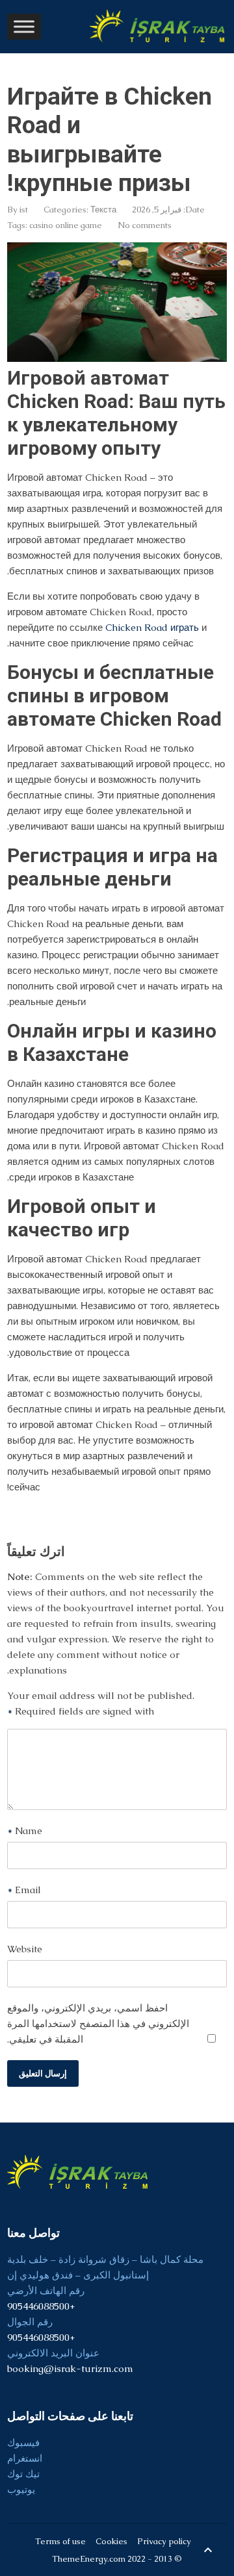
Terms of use (60, 2541)
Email (24, 1890)
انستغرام (25, 2458)
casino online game (66, 225)
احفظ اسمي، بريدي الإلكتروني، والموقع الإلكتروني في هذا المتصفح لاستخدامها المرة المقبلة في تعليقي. (98, 2023)
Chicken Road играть (152, 627)
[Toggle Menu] (24, 26)
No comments (145, 225)
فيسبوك (23, 2442)
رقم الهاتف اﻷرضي (46, 2290)
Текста (103, 210)
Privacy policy (164, 2541)
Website (25, 1949)
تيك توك (23, 2474)
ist (24, 210)
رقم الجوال (30, 2322)
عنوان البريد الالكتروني (53, 2353)
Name (25, 1830)
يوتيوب (21, 2489)
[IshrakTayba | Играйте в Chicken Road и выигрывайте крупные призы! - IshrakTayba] (159, 26)
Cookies (111, 2541)
